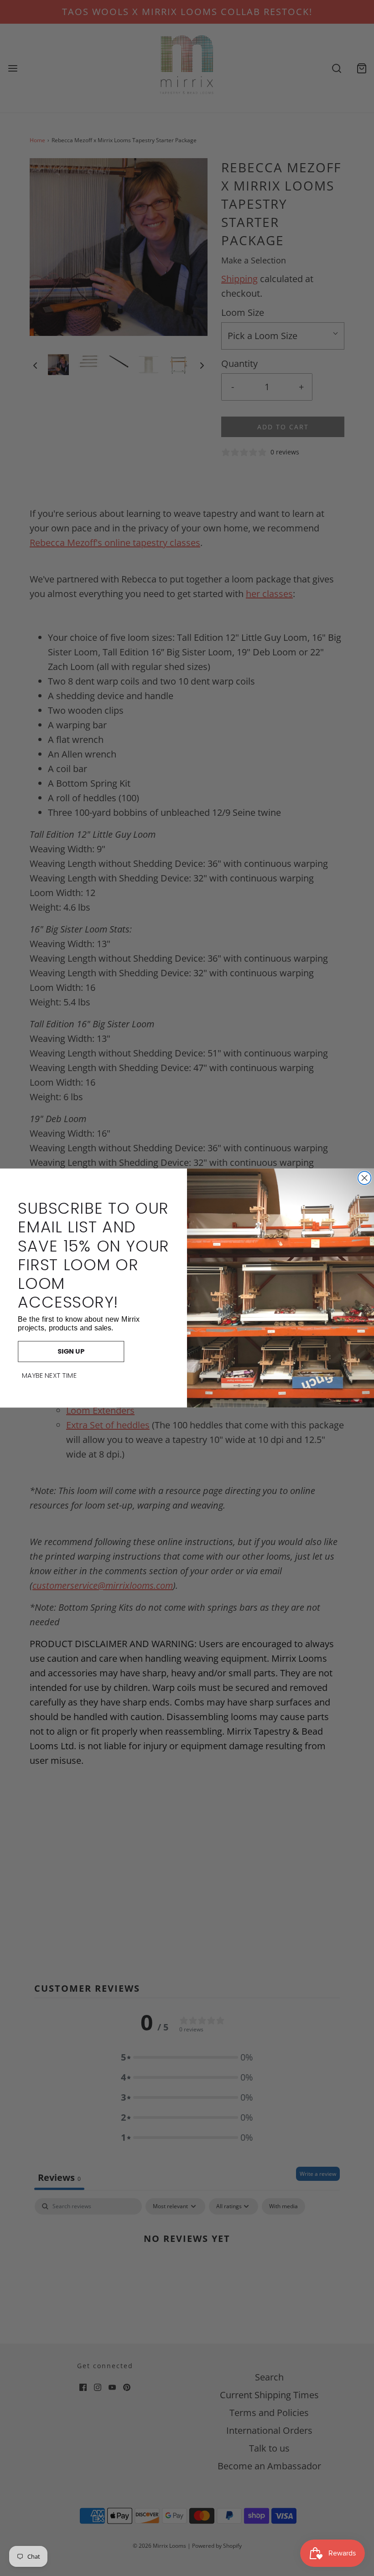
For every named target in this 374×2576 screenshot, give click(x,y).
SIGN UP (71, 1352)
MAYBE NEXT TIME (49, 1376)
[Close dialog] (365, 1178)
